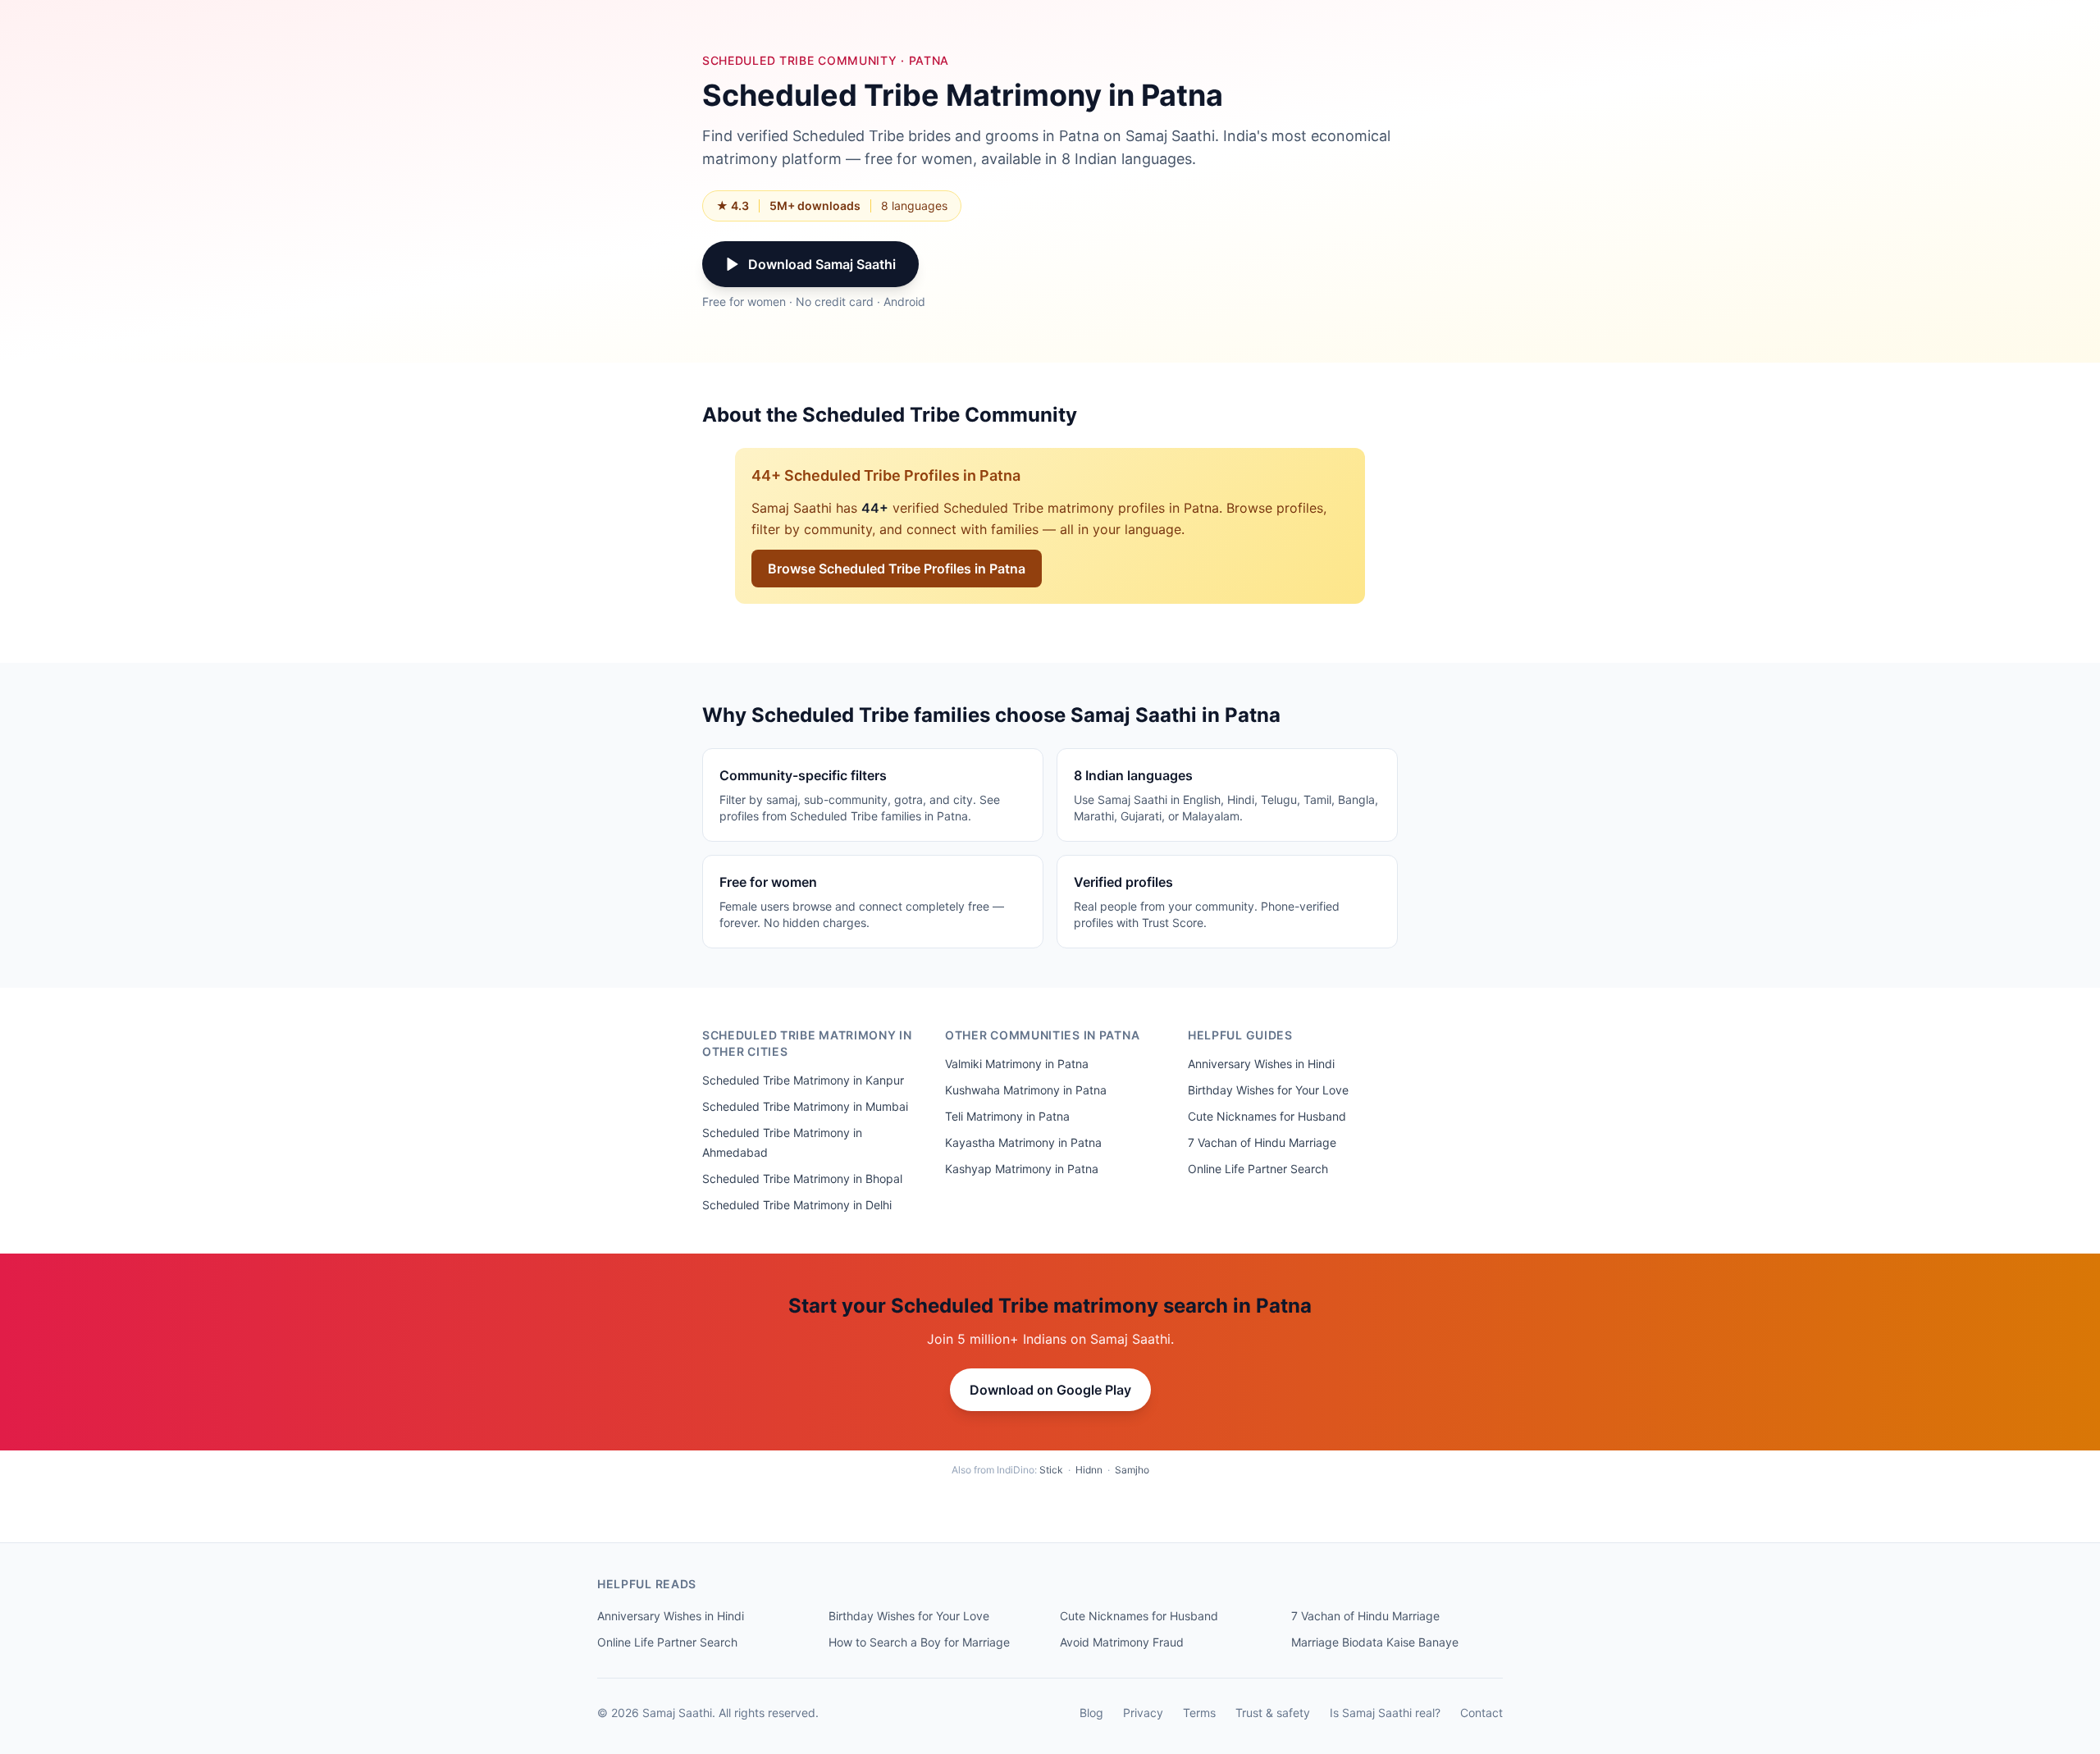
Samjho (1132, 1470)
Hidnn (1089, 1470)
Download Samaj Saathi (822, 264)
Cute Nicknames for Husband (1267, 1116)
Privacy (1143, 1713)
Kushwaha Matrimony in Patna (1026, 1090)
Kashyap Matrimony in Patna (1022, 1169)
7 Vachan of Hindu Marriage (1262, 1142)
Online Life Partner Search (1258, 1169)
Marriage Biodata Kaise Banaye (1375, 1642)
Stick (1051, 1470)
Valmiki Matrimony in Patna (1017, 1064)
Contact (1481, 1713)
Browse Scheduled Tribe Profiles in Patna (897, 569)
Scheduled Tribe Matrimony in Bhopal (802, 1178)
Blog (1091, 1713)
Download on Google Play (1050, 1390)
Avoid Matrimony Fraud (1122, 1642)
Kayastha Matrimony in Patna (1023, 1142)
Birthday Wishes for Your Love (1268, 1090)
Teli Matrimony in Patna (1007, 1116)
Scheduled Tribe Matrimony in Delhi (797, 1205)
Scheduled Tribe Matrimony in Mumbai (805, 1106)
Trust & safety (1273, 1713)
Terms (1199, 1713)
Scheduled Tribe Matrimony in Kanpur (803, 1080)
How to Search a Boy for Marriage (919, 1642)
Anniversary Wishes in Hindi (1261, 1064)
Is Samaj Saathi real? (1385, 1713)
